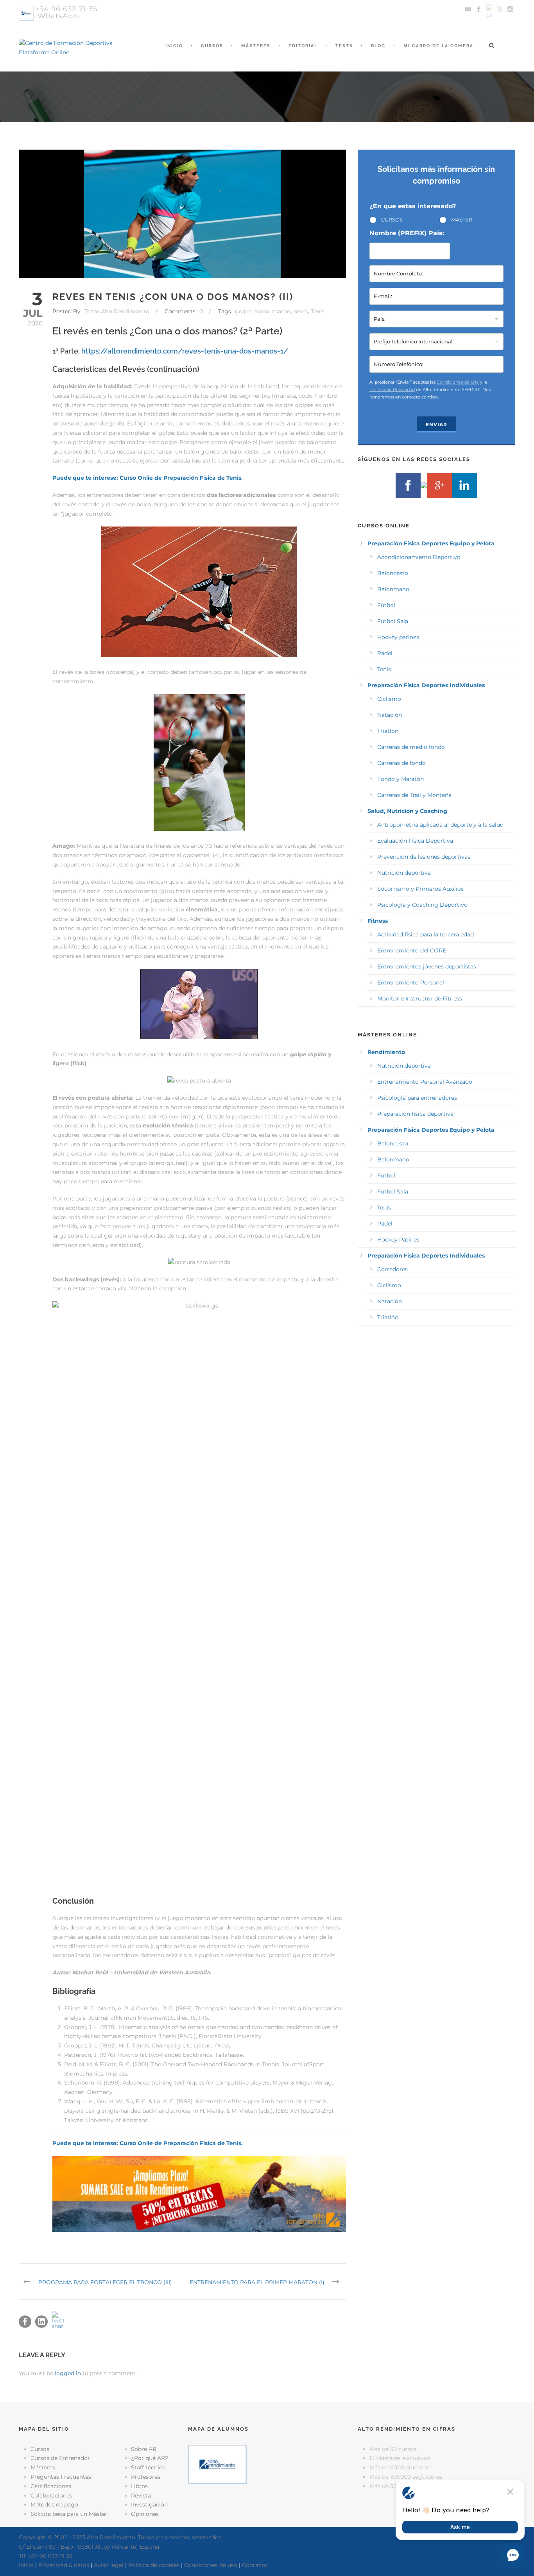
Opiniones (145, 2514)
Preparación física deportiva (415, 1114)
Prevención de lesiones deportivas (424, 857)
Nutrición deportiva (404, 873)
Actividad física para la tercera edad (426, 934)
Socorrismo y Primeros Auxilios (420, 889)
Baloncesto (393, 573)
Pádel (385, 653)
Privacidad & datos (64, 2565)
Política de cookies (154, 2565)
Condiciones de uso (211, 2565)
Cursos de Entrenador (60, 2458)
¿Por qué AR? (150, 2458)
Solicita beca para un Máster (69, 2514)
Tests (344, 46)
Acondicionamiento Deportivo (419, 557)
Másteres (256, 46)
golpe (243, 311)
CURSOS (392, 220)
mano (261, 311)
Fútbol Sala (393, 621)
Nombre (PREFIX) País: (407, 233)
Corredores (392, 1269)
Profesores (146, 2477)
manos (281, 311)
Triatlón (388, 731)
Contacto (255, 2565)
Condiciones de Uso (458, 382)
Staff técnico (148, 2467)
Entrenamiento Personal (411, 983)
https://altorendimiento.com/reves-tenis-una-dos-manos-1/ (185, 351)
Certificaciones (51, 2486)
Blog (378, 46)
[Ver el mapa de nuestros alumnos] (217, 2463)
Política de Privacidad (392, 389)
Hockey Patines (398, 1240)
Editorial (303, 46)
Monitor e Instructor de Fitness (420, 999)
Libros (139, 2486)
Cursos (212, 46)
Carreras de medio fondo (411, 747)
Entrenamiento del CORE (412, 950)
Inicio (174, 46)
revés (301, 311)
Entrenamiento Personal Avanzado (425, 1082)
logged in (68, 2373)
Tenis (318, 311)
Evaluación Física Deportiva (415, 841)
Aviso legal (109, 2565)
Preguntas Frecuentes (61, 2477)
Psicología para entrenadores (417, 1098)
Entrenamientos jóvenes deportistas (427, 966)
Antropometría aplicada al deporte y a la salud (440, 825)
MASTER (462, 220)
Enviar (436, 424)
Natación (390, 715)
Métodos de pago (54, 2505)
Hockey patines (398, 637)
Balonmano (393, 589)
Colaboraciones (51, 2496)
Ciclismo (389, 699)
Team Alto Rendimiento (117, 311)
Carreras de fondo (401, 763)
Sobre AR (144, 2449)
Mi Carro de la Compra (438, 46)
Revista (141, 2496)
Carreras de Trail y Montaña (414, 795)
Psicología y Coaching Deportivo (422, 905)
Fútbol (386, 605)
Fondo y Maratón (400, 779)
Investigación (149, 2505)
